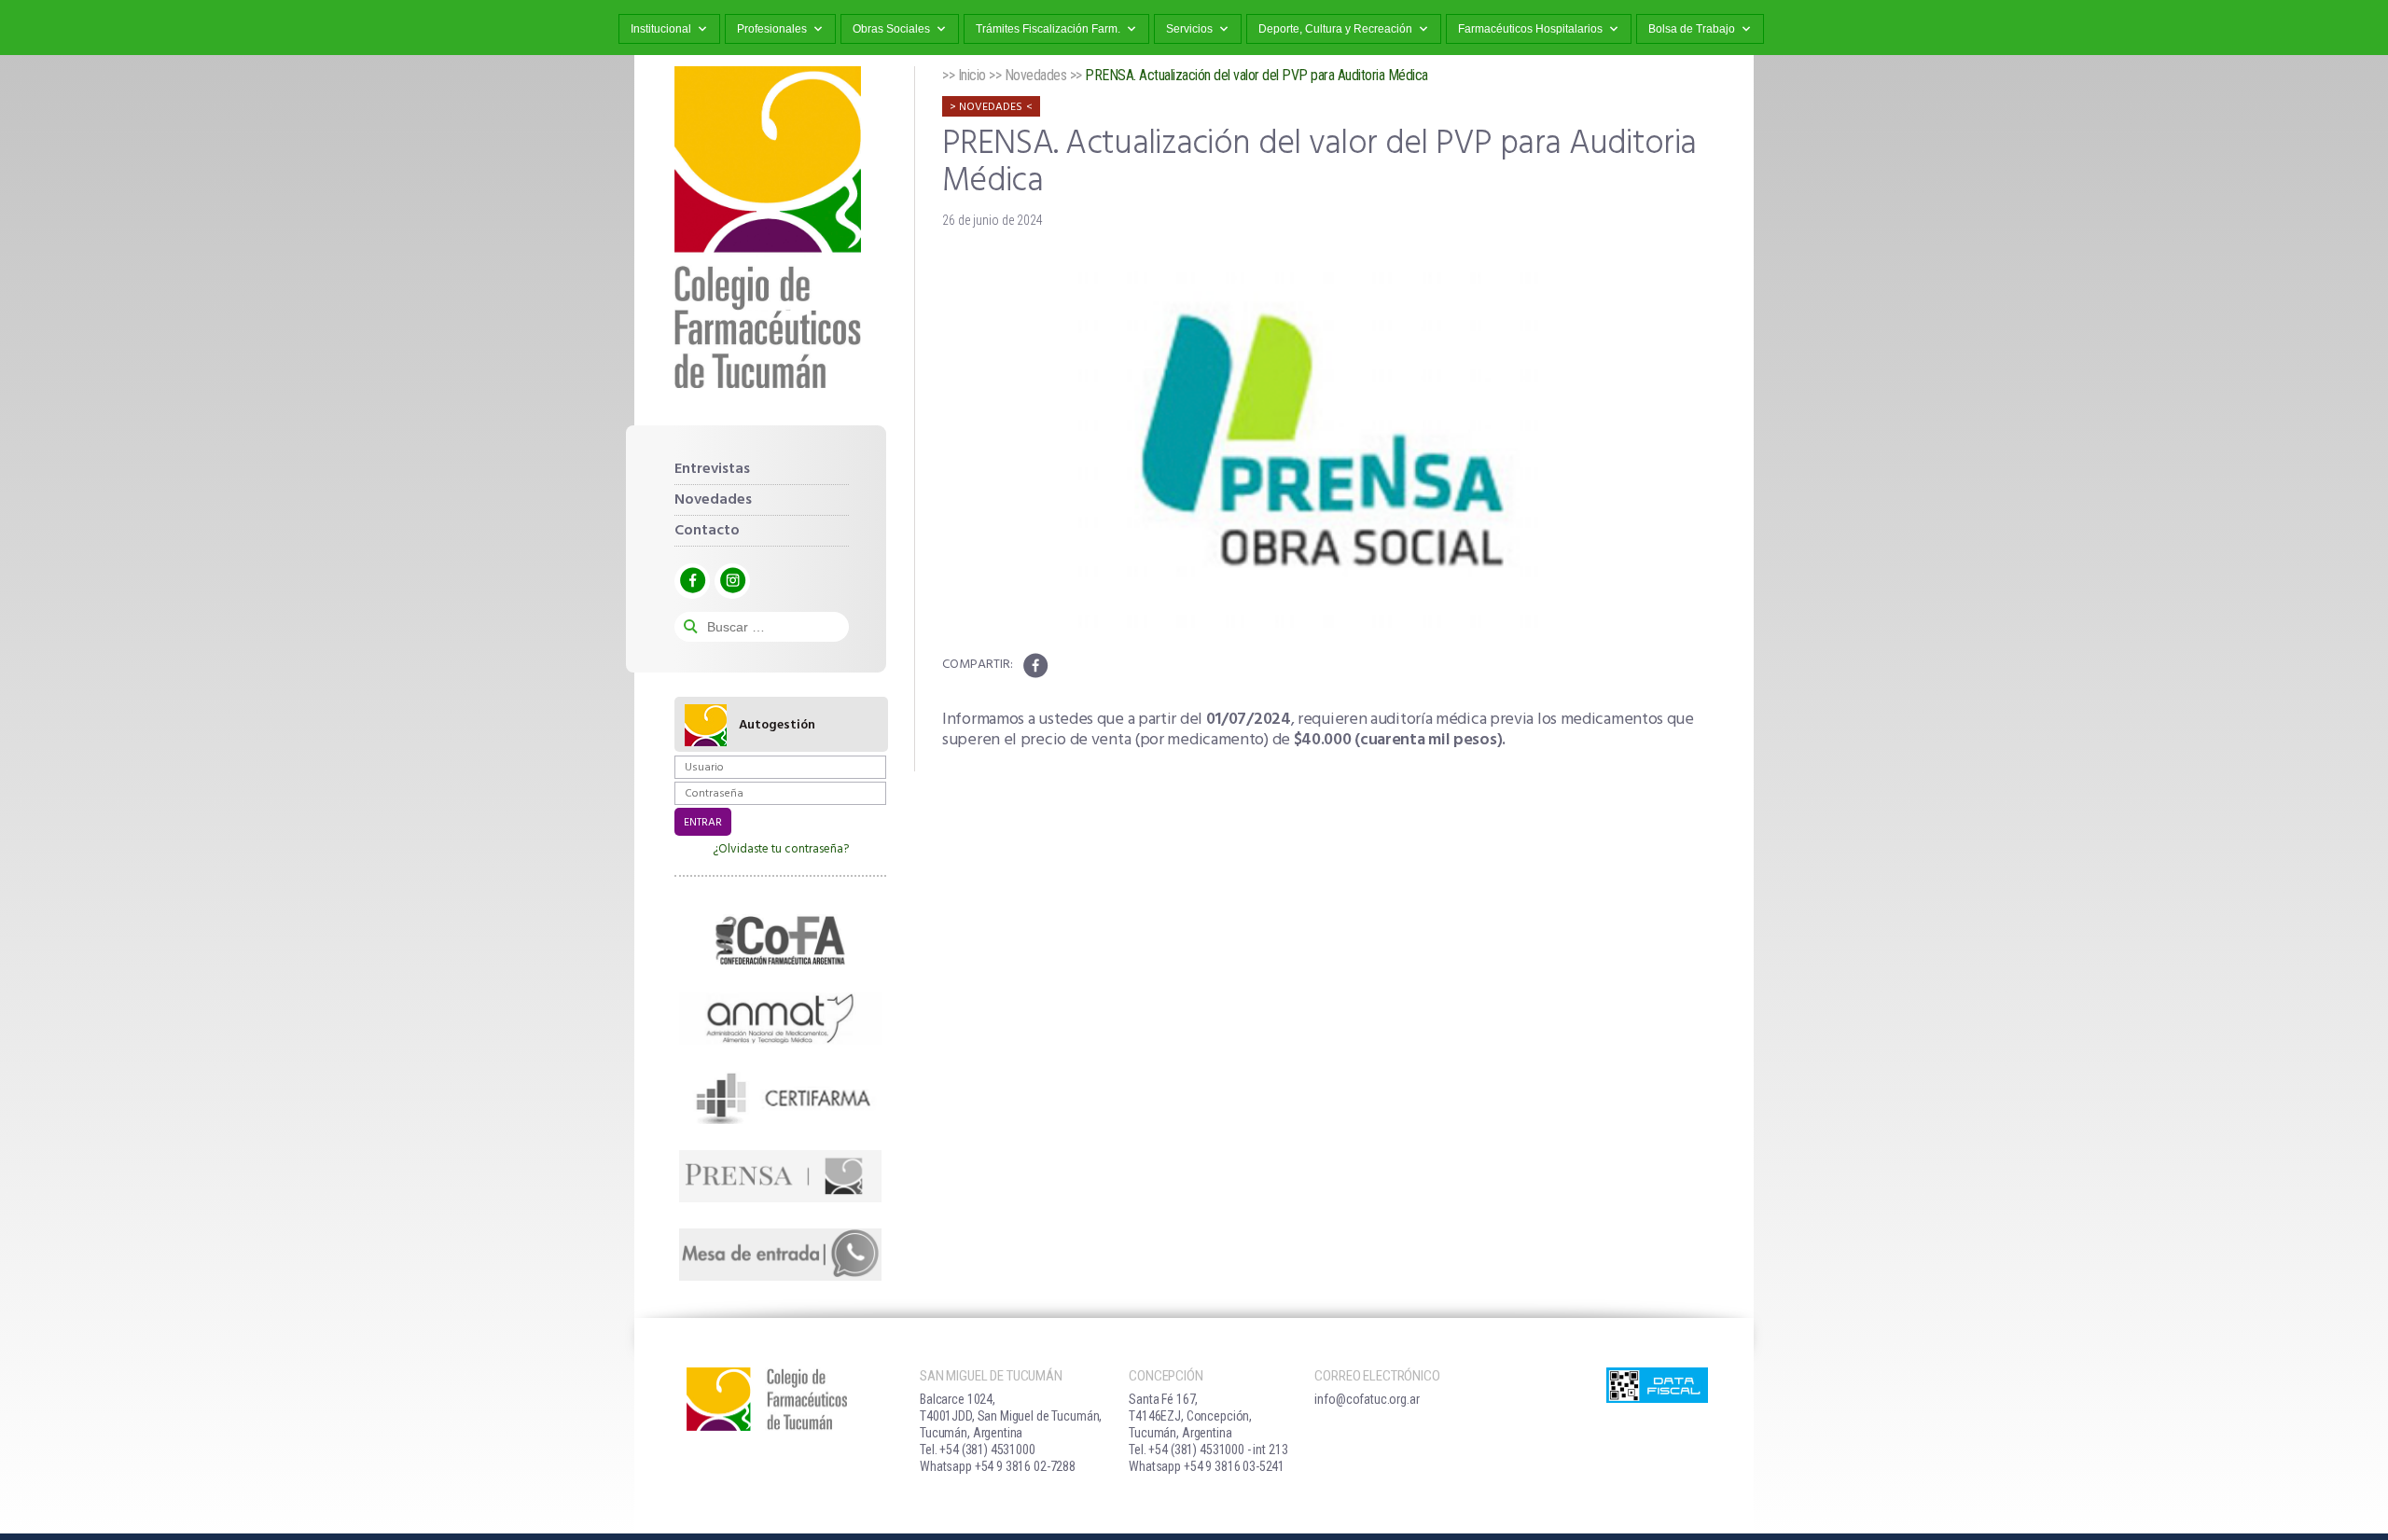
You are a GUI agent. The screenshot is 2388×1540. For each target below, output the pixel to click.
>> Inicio (964, 75)
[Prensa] (780, 1176)
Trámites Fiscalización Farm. (1048, 29)
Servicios (1189, 29)
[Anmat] (780, 1019)
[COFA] (780, 940)
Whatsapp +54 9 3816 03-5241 (1207, 1466)
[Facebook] (692, 581)
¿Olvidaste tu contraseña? (781, 849)
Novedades (713, 500)
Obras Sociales (891, 29)
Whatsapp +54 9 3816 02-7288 (998, 1466)
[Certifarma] (780, 1097)
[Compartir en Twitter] (1065, 666)
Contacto (707, 531)
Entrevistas (712, 469)
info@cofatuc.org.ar (1367, 1399)
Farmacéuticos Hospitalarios (1530, 29)
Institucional (661, 29)
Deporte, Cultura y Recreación (1335, 29)
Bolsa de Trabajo (1692, 29)
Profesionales (772, 29)
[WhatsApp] (780, 1255)
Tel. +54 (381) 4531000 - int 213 (1208, 1450)
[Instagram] (732, 581)
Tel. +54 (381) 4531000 (978, 1450)
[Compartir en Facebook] (1035, 666)
